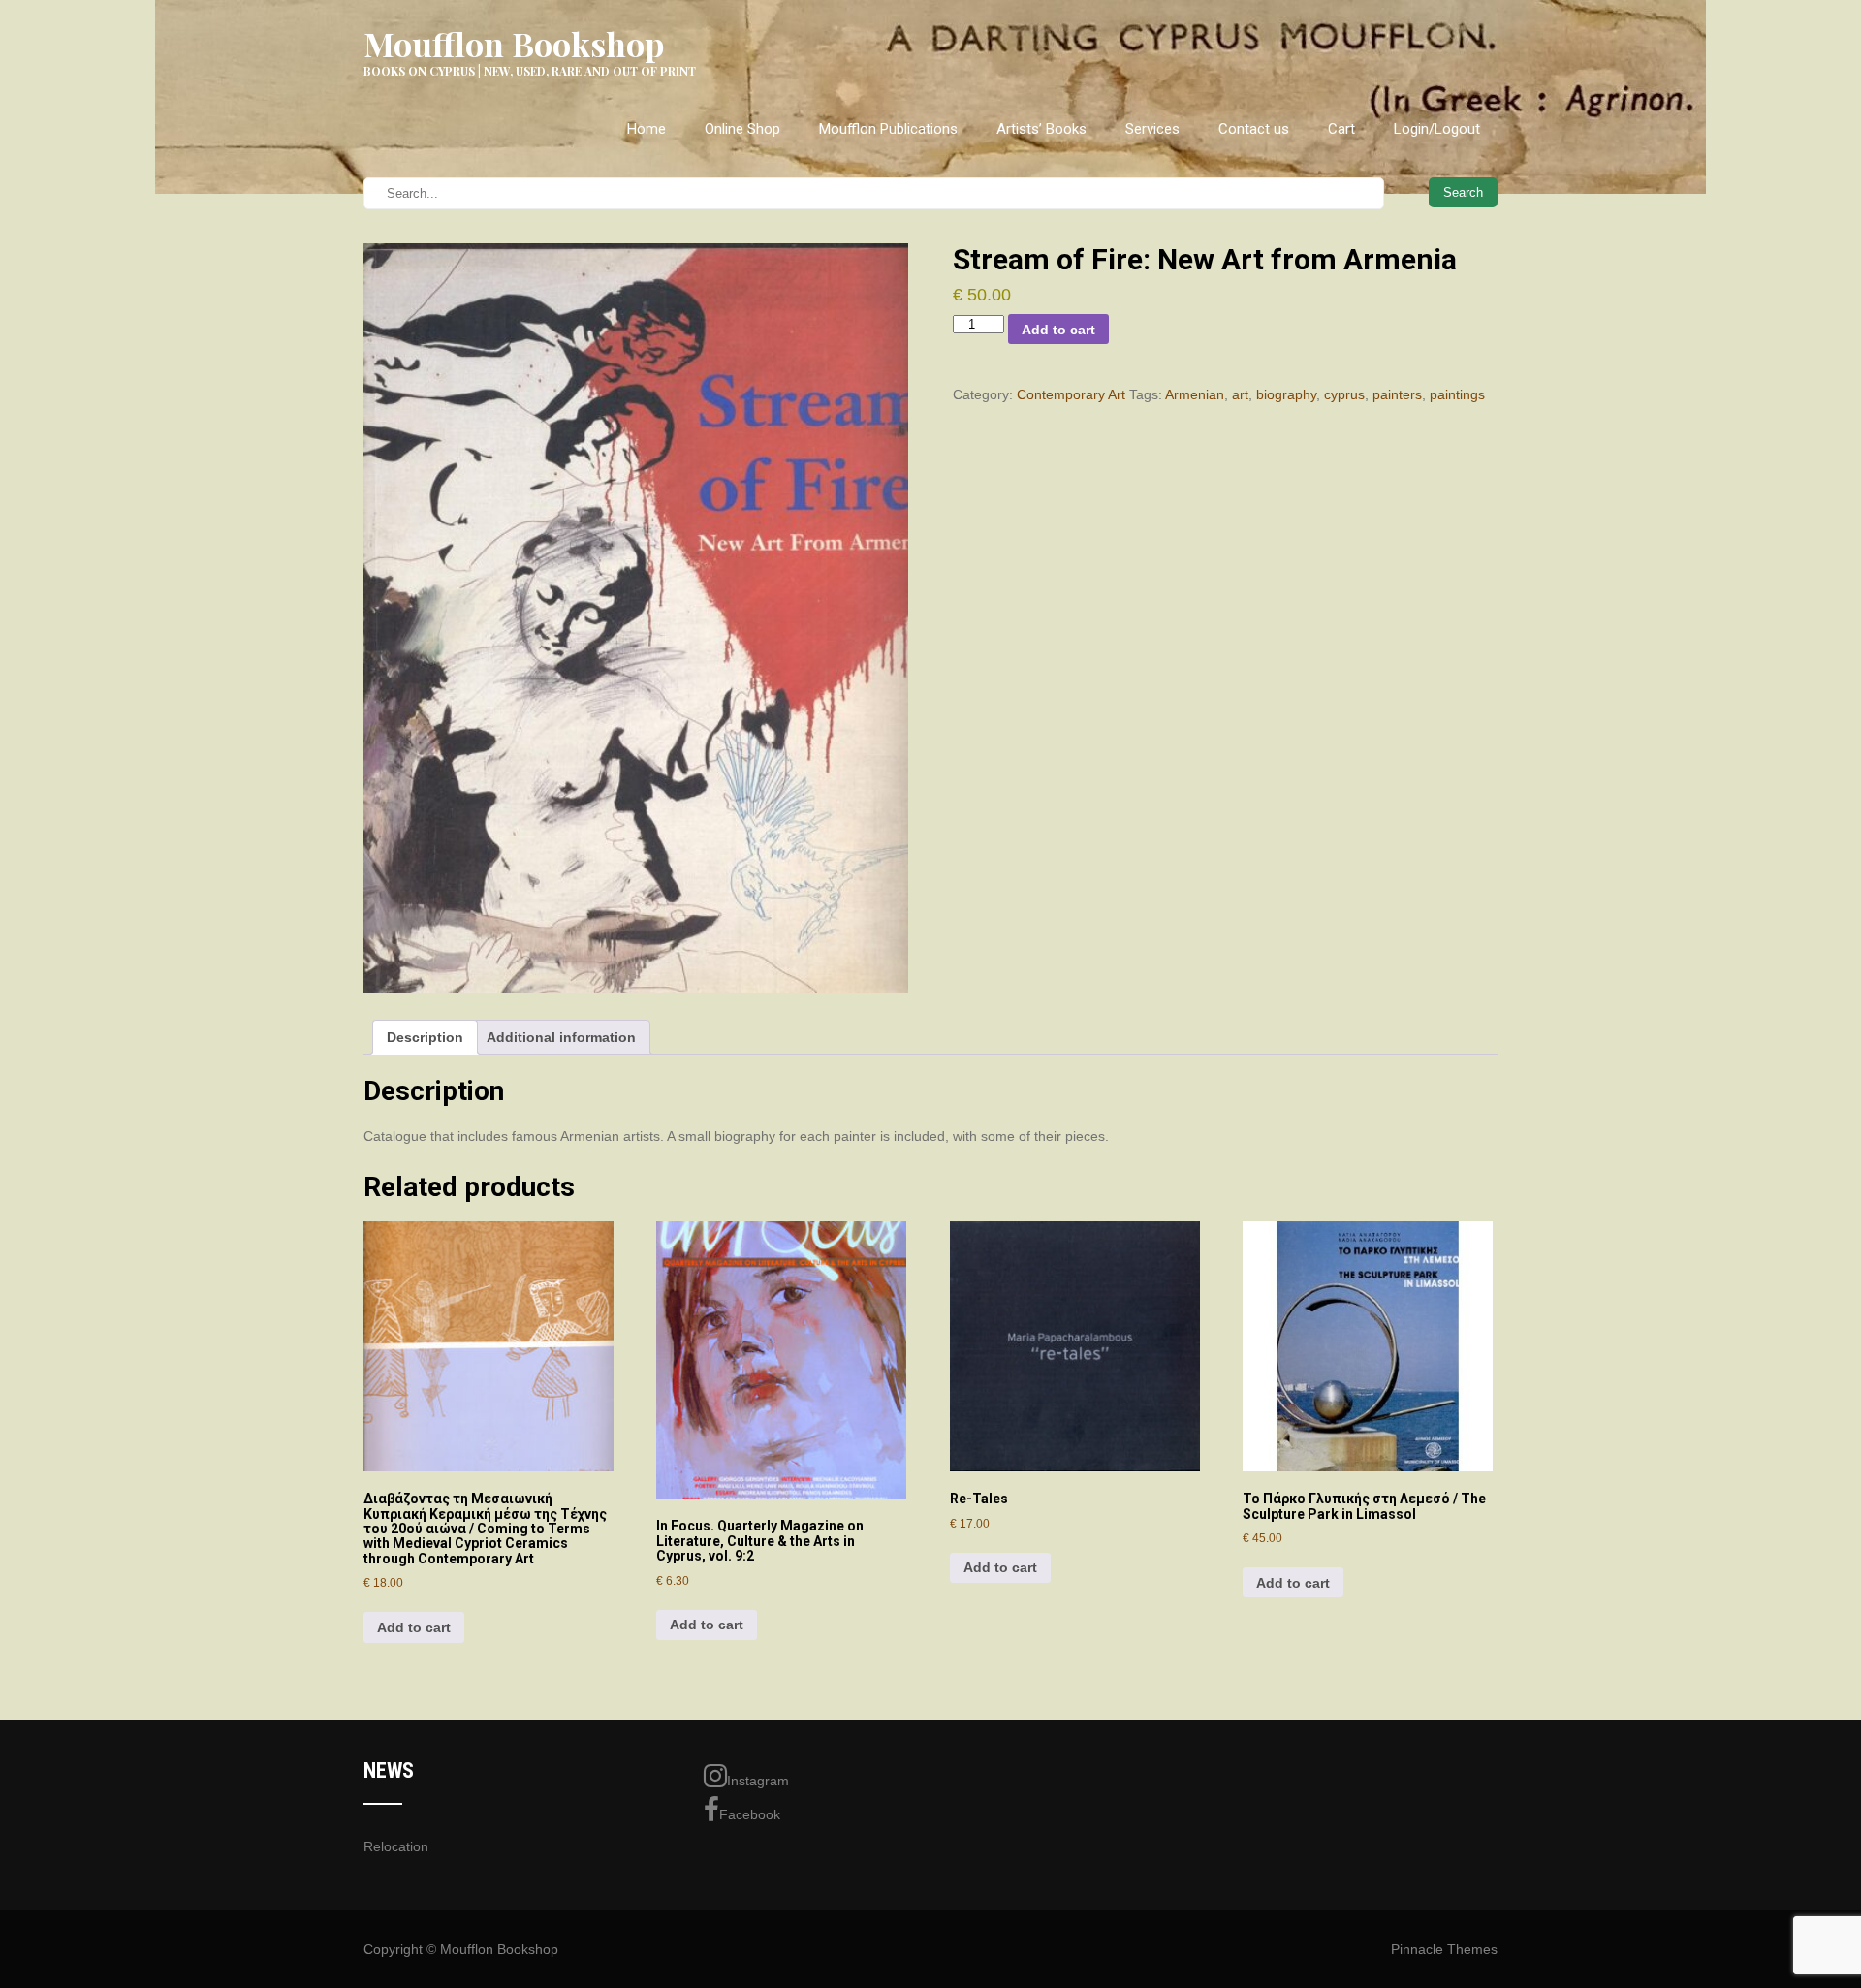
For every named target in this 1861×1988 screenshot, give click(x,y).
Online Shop (742, 129)
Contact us (1254, 129)
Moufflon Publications (888, 129)
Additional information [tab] (561, 1037)
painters (1397, 394)
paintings (1457, 394)
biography (1286, 394)
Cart (1341, 129)
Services (1152, 129)
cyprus (1344, 394)
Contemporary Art (1071, 394)
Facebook (750, 1814)
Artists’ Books (1041, 129)
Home (647, 129)
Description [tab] (425, 1037)
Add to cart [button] (414, 1627)
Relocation (396, 1846)
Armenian (1195, 394)
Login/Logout (1437, 129)
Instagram (758, 1781)
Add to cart (1058, 330)
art (1240, 394)
